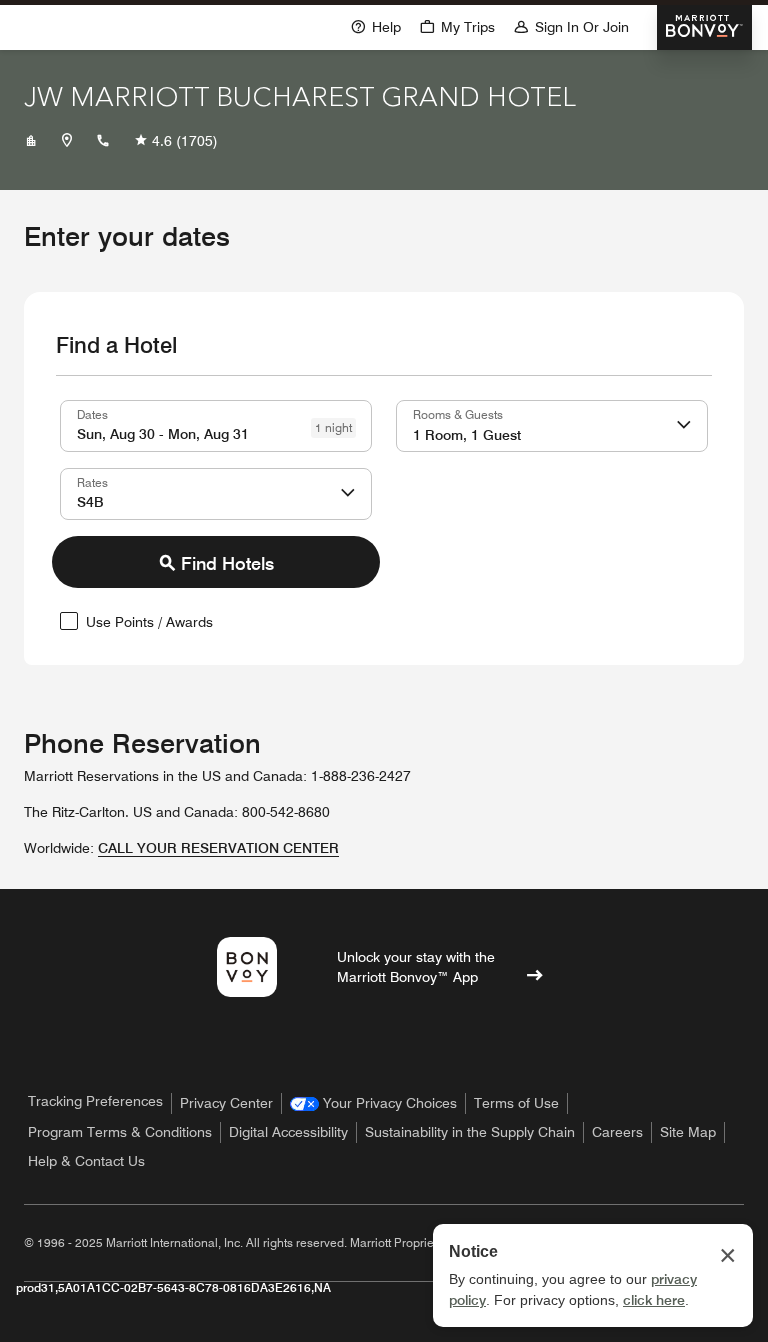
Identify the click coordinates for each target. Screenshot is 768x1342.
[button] (457, 25)
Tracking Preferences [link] (95, 1101)
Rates (92, 482)
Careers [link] (617, 1132)
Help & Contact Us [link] (86, 1161)
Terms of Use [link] (516, 1103)
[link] (373, 1103)
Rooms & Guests (458, 414)
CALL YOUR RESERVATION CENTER (218, 848)
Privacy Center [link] (226, 1103)
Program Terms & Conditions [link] (120, 1132)
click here (654, 1300)
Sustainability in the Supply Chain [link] (470, 1132)
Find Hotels (227, 563)
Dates (92, 414)
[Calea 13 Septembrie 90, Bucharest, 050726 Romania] (67, 141)
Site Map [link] (688, 1132)
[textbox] (216, 426)
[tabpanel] (384, 520)
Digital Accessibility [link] (288, 1132)
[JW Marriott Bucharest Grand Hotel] (31, 141)
